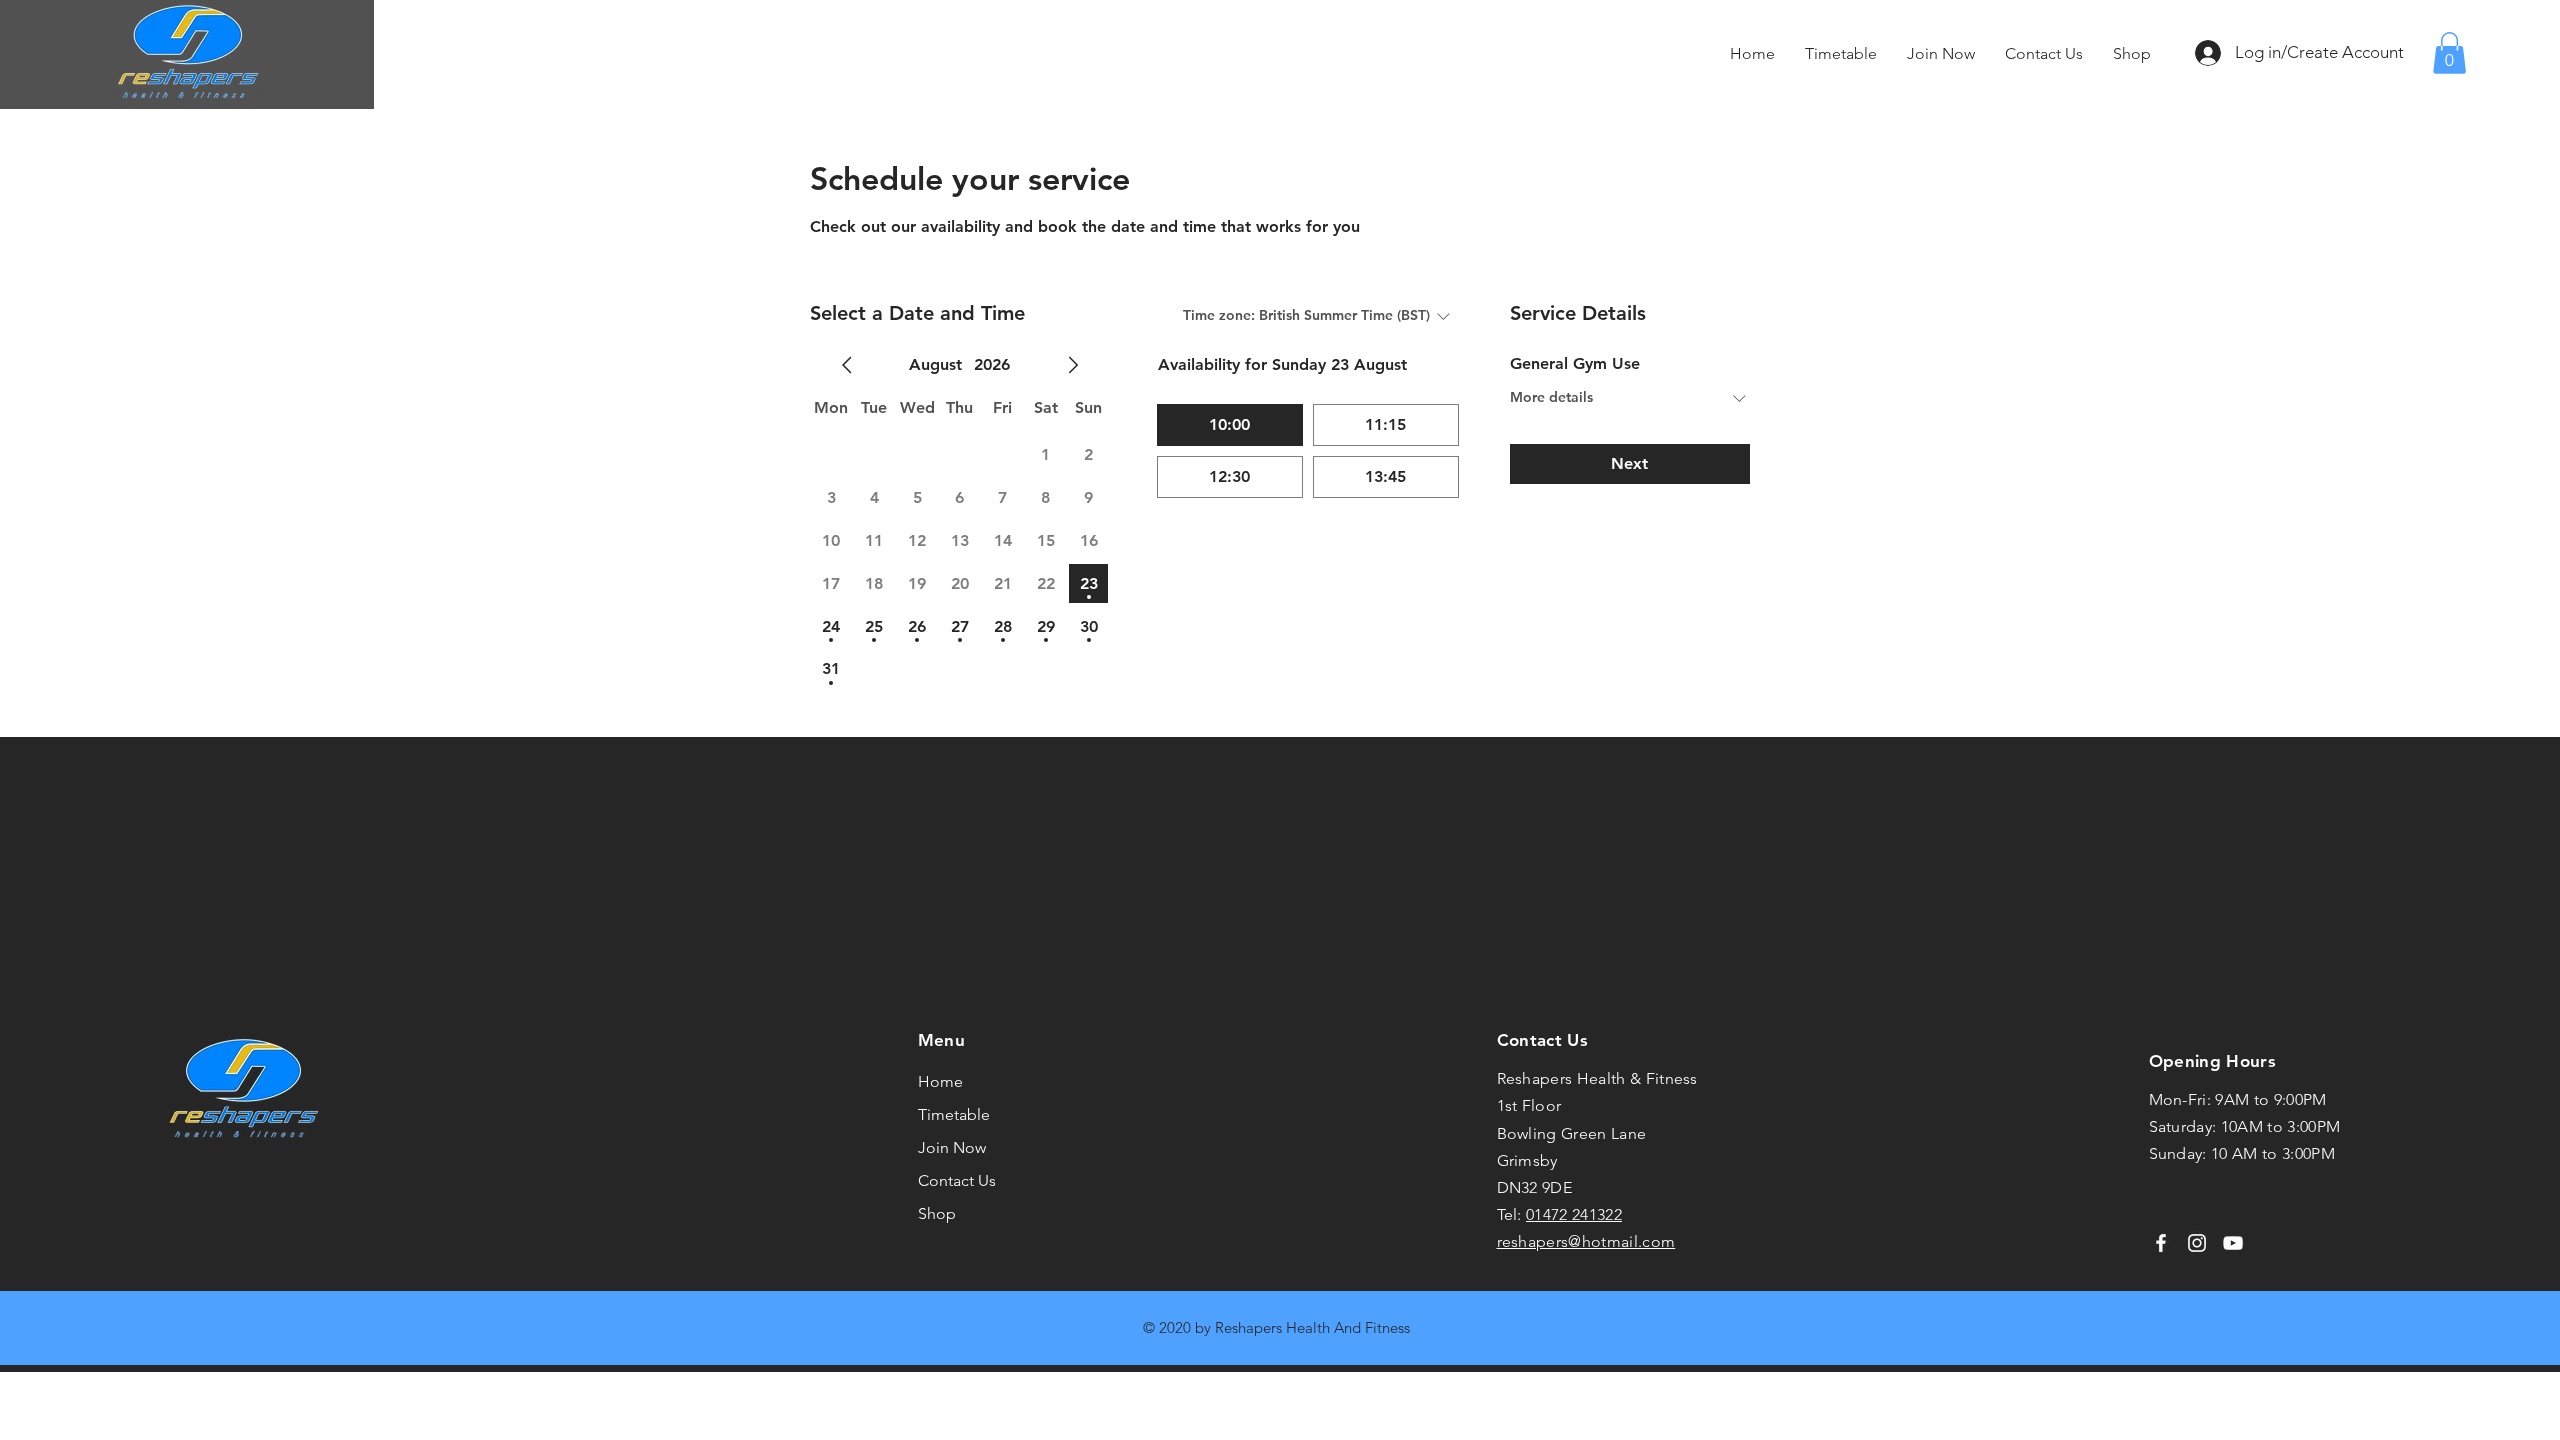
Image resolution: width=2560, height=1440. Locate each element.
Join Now (952, 1147)
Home (940, 1081)
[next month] (1073, 365)
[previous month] (847, 365)
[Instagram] (2197, 1243)
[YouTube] (2233, 1243)
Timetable (954, 1114)
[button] (2449, 53)
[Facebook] (2161, 1243)
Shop (937, 1213)
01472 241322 (1574, 1214)
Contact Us (957, 1180)
